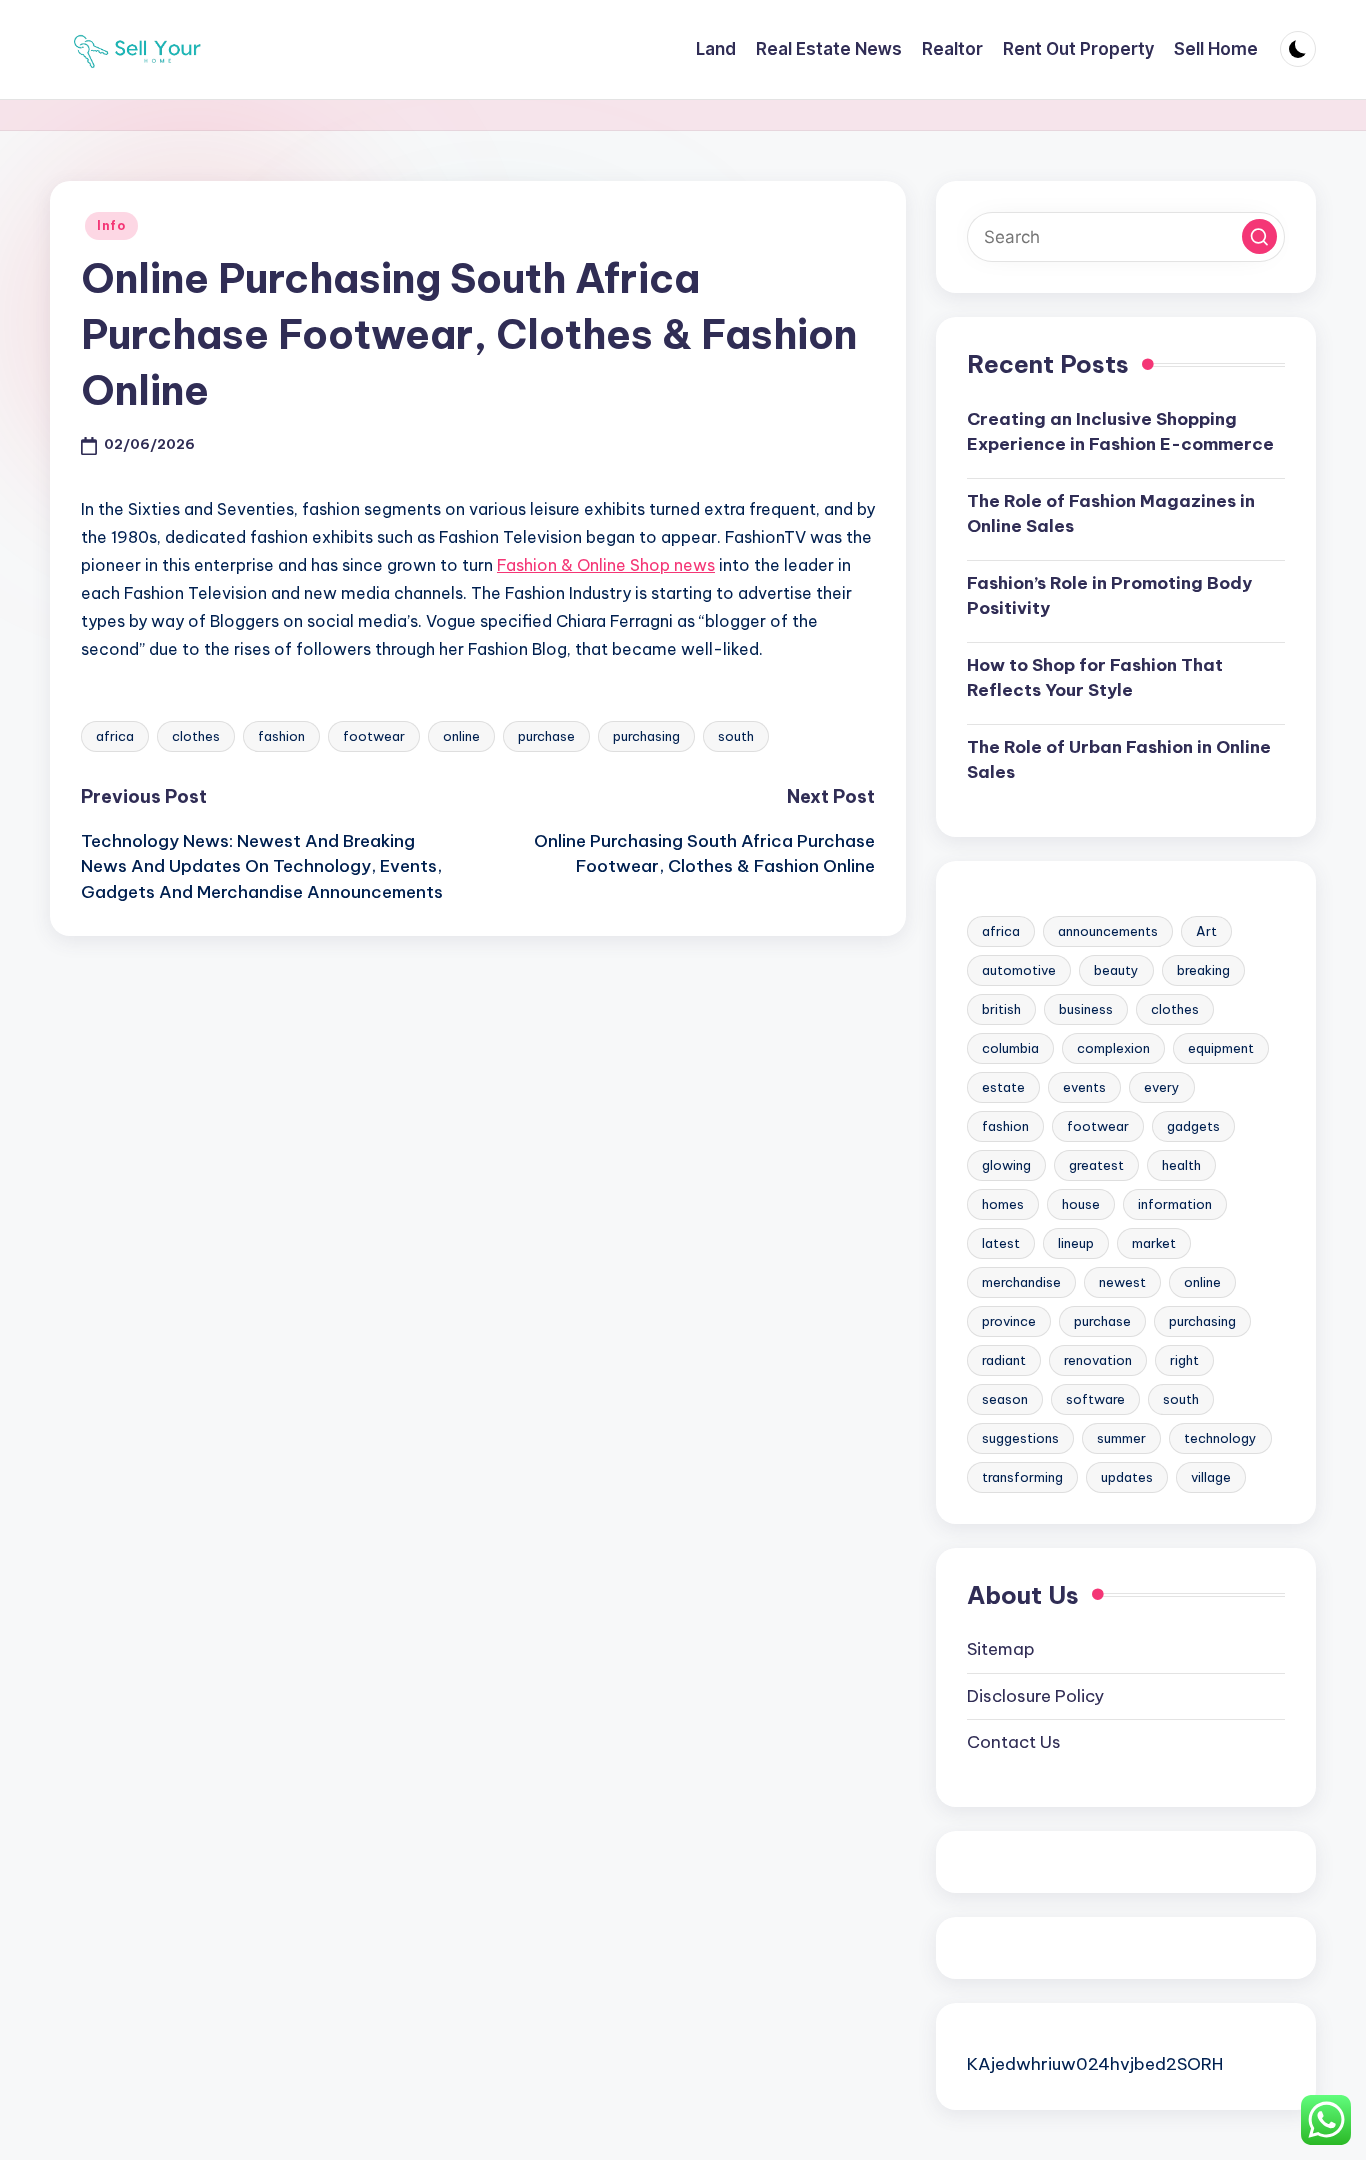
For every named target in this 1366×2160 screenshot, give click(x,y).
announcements (1108, 931)
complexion (1113, 1048)
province (1009, 1321)
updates (1127, 1477)
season (1005, 1399)
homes (1003, 1204)
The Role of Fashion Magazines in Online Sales (1111, 514)
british (1001, 1009)
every (1162, 1087)
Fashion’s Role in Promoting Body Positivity (1109, 596)
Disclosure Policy (1035, 1696)
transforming (1022, 1477)
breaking (1203, 970)
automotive (1019, 970)
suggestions (1020, 1438)
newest (1122, 1282)
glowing (1006, 1165)
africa (115, 736)
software (1095, 1399)
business (1086, 1009)
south (736, 736)
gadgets (1193, 1126)
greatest (1096, 1165)
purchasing (646, 736)
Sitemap (1001, 1649)
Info (111, 225)
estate (1003, 1087)
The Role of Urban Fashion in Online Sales (1119, 760)
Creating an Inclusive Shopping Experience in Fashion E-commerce (1120, 432)
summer (1121, 1438)
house (1081, 1204)
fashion (281, 736)
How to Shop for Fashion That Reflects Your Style (1095, 678)
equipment (1221, 1048)
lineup (1076, 1243)
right (1184, 1360)
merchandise (1021, 1282)
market (1154, 1243)
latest (1001, 1243)
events (1084, 1087)
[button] (1259, 236)
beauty (1116, 970)
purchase (546, 736)
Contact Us (1014, 1742)
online (461, 736)
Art (1206, 931)
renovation (1098, 1360)
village (1211, 1477)
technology (1220, 1438)
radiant (1004, 1360)
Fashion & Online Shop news (606, 565)
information (1175, 1204)
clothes (196, 736)
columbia (1010, 1048)
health (1181, 1165)
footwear (374, 736)
